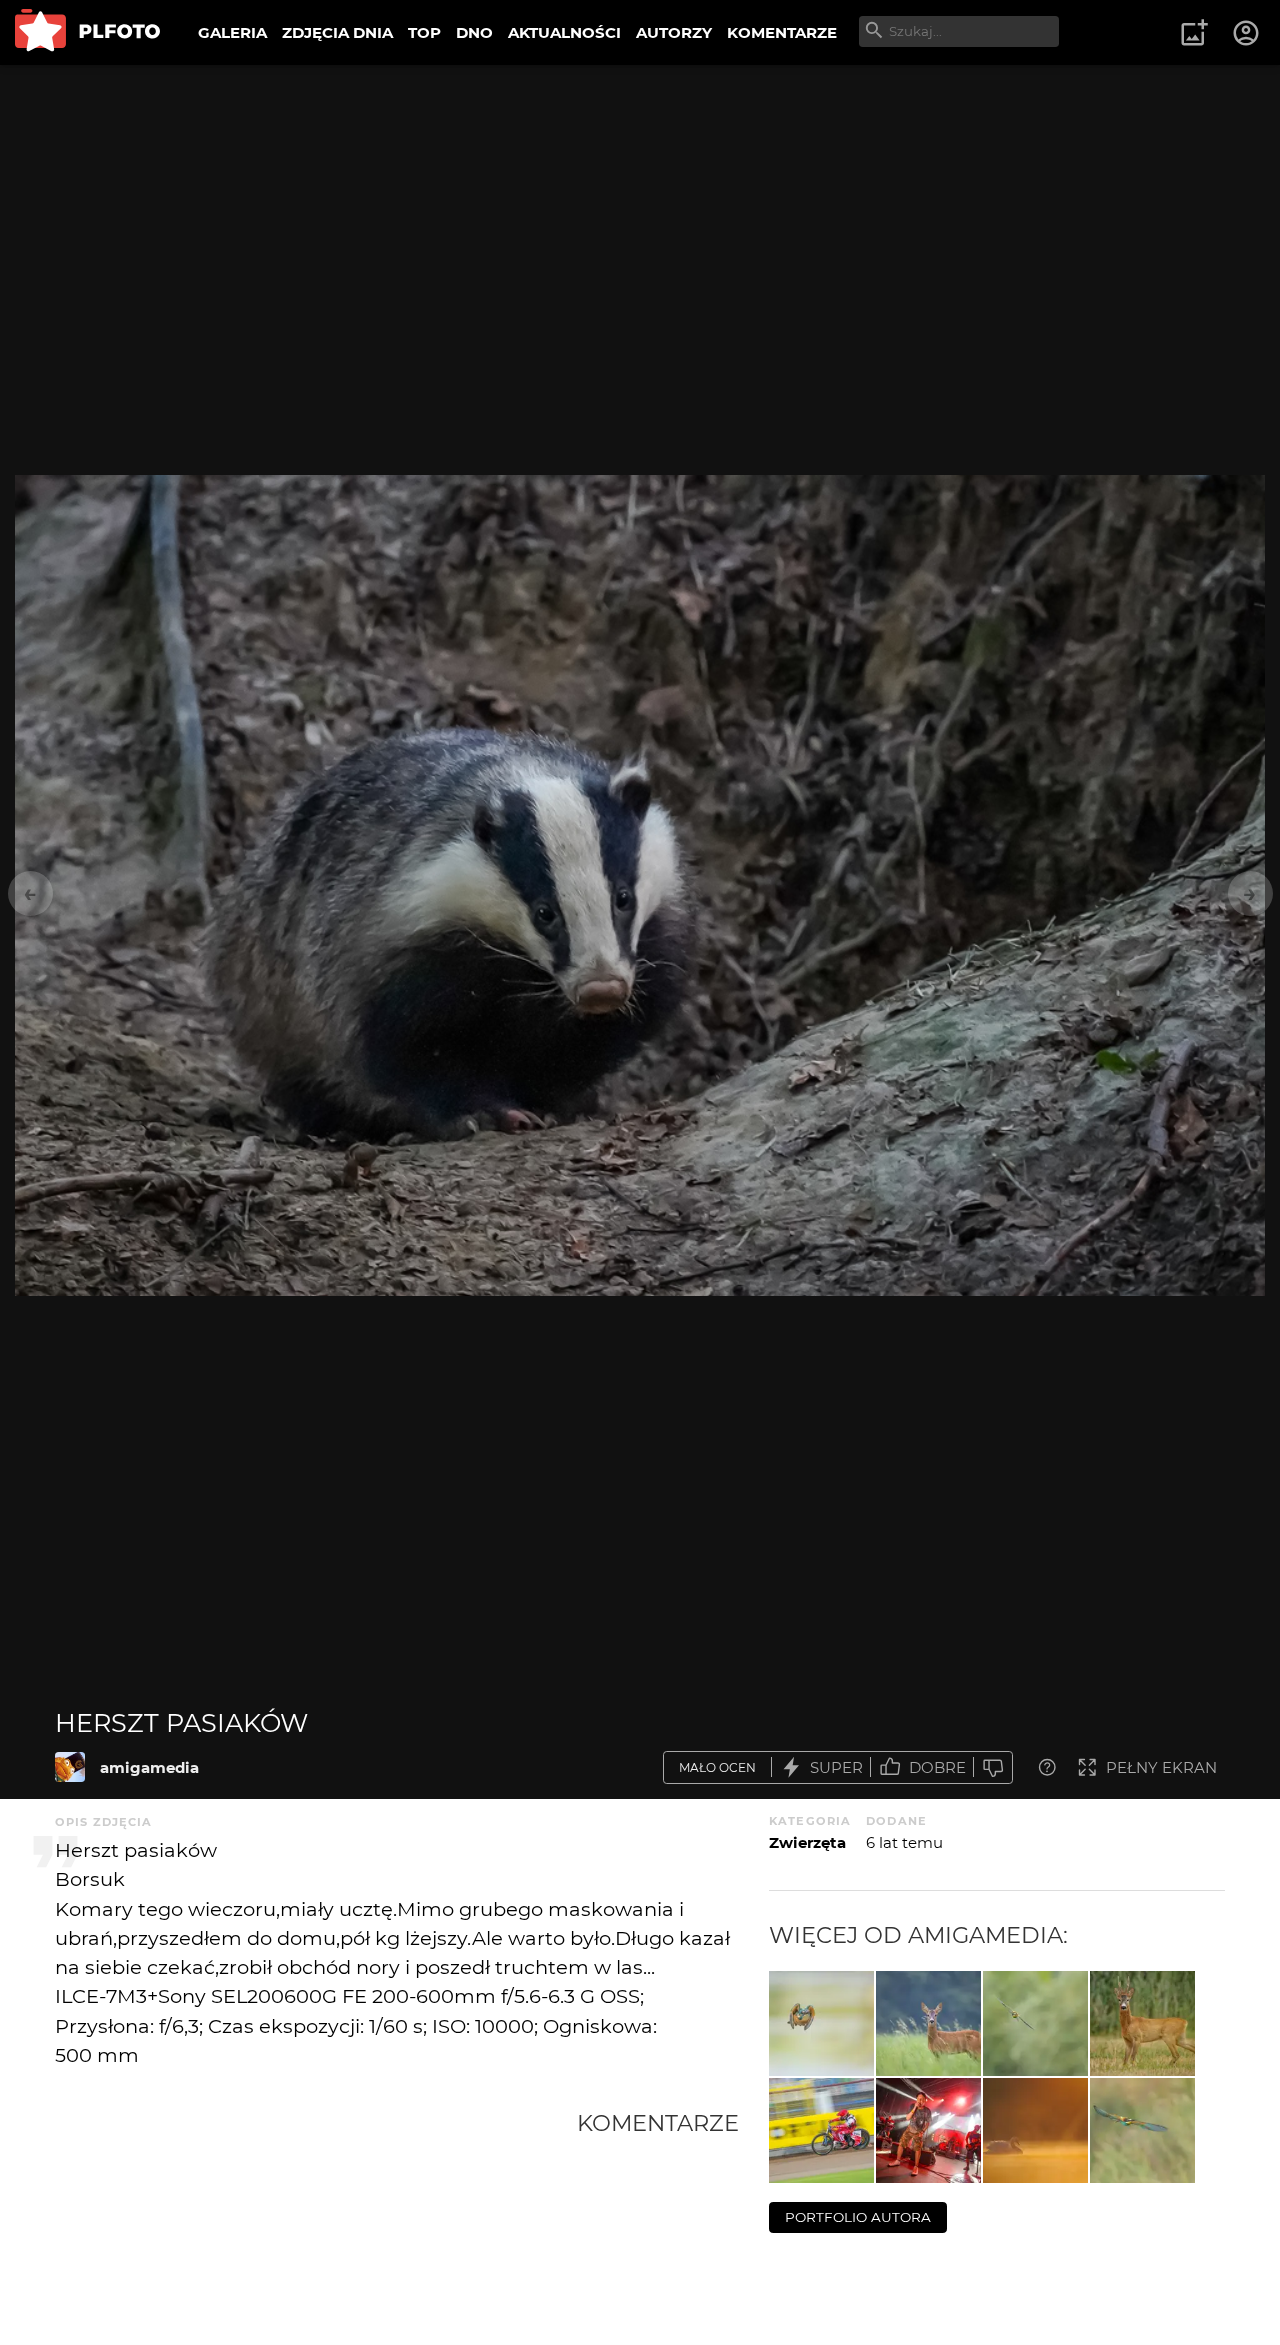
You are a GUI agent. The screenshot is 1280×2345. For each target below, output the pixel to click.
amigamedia (149, 1767)
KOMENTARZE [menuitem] (782, 32)
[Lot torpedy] (821, 2023)
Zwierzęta (807, 1842)
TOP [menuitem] (424, 32)
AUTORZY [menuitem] (674, 32)
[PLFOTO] (87, 32)
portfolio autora (858, 2217)
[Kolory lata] (1142, 2130)
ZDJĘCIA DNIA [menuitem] (337, 32)
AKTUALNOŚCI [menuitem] (564, 32)
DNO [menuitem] (474, 32)
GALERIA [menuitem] (232, 32)
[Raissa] (928, 2130)
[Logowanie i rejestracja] (1247, 33)
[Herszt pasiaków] (70, 1767)
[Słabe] (993, 1767)
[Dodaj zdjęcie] (1194, 33)
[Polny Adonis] (1142, 2023)
